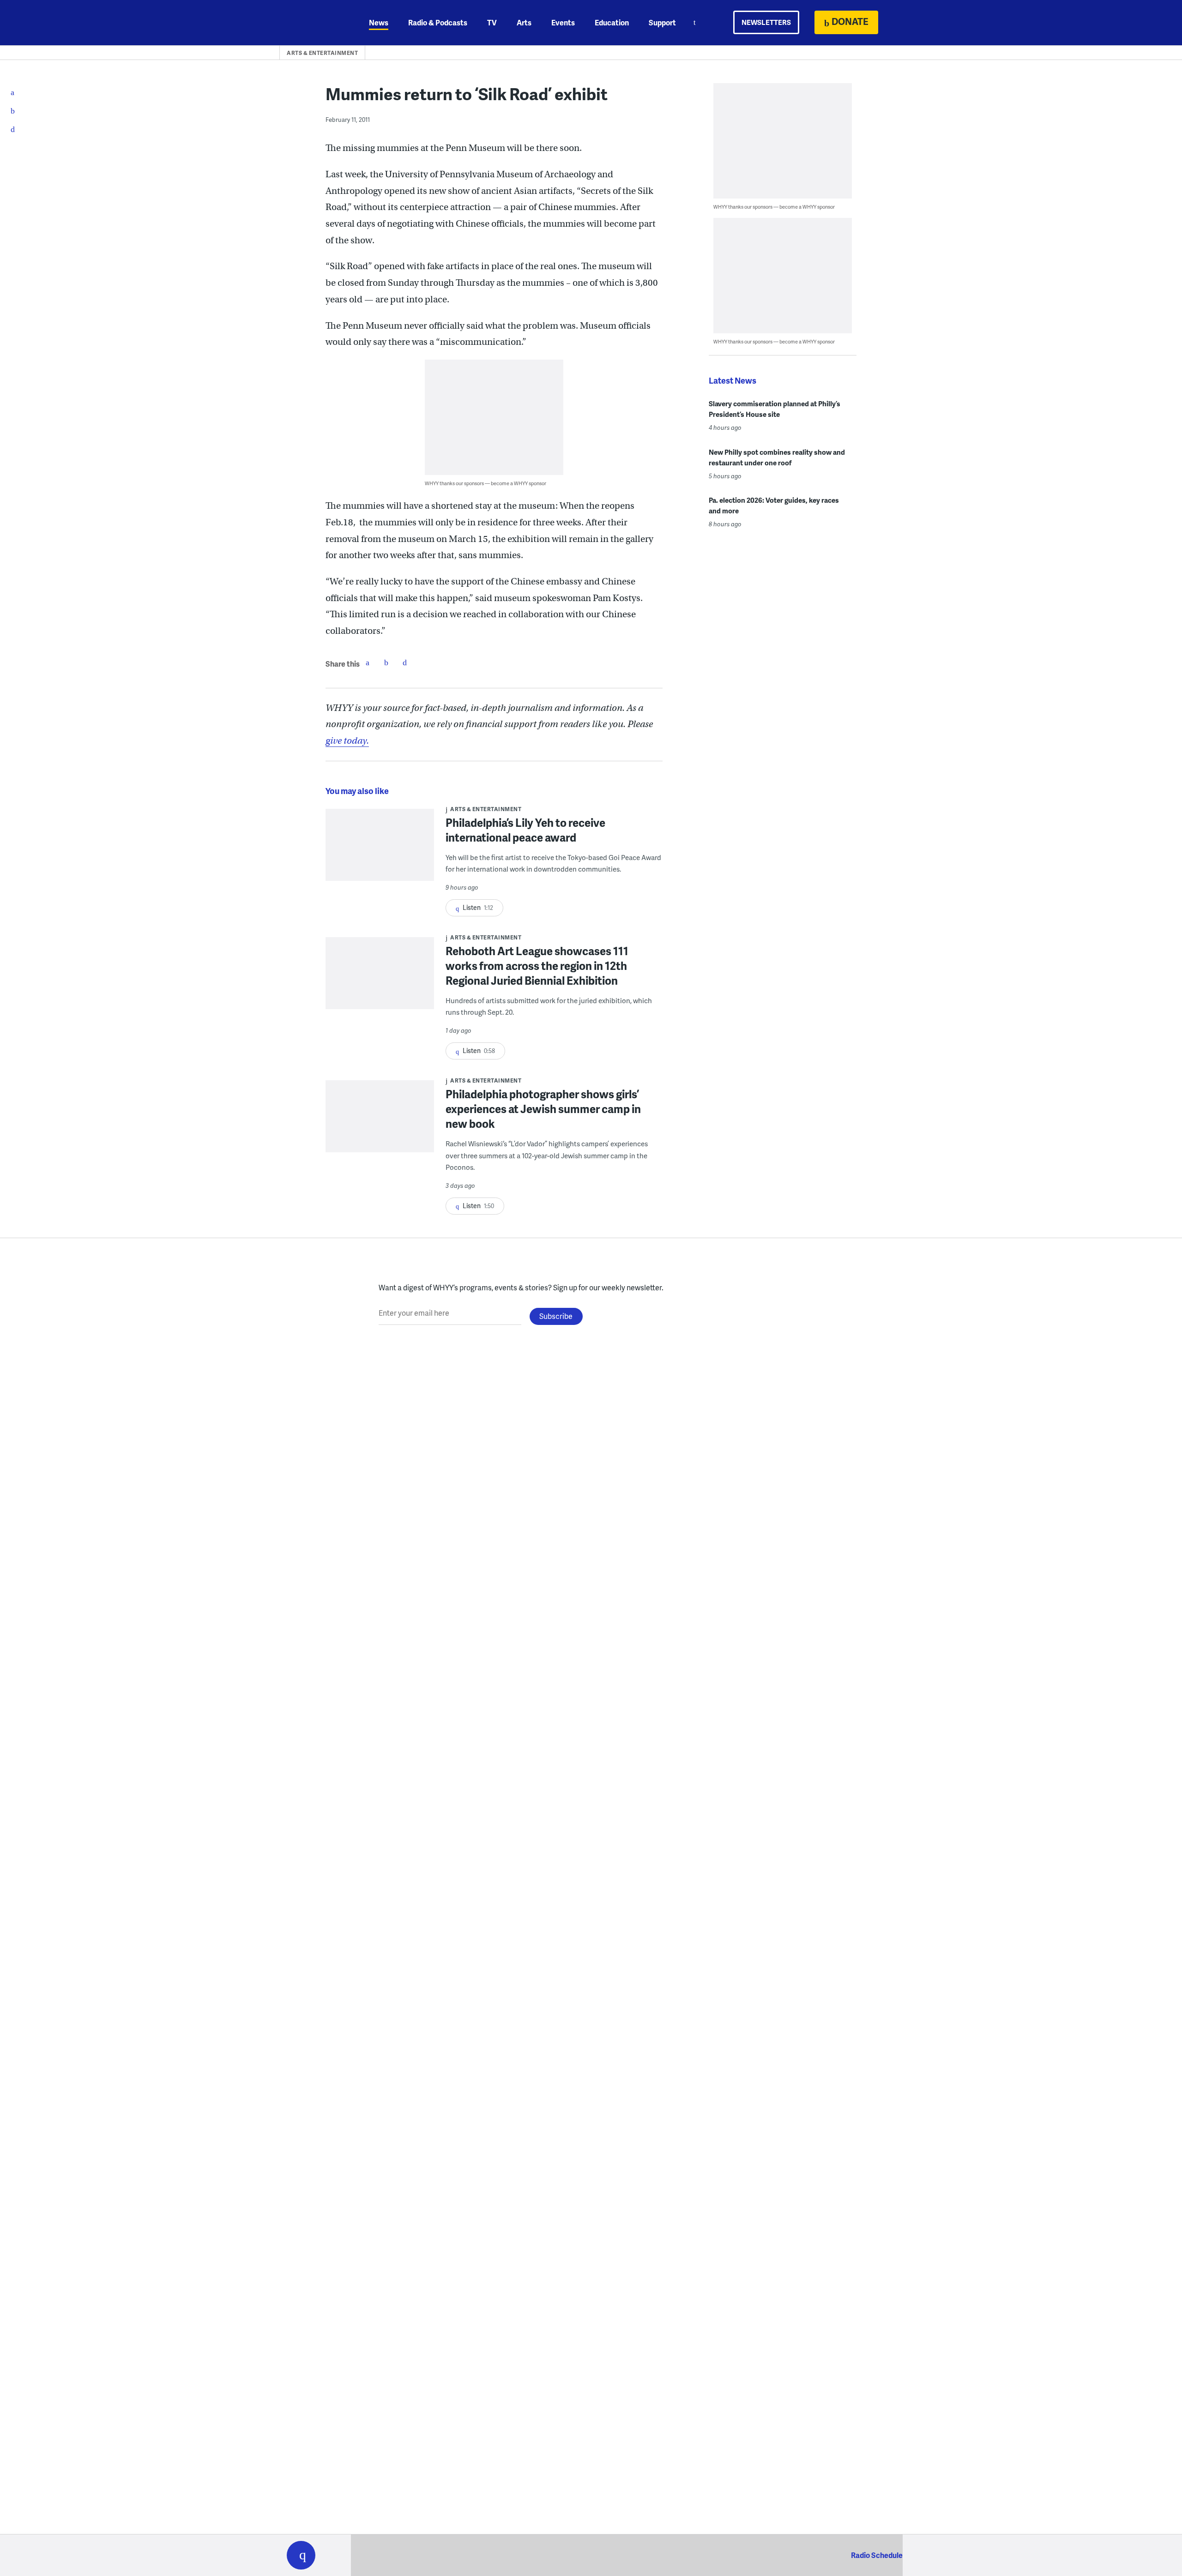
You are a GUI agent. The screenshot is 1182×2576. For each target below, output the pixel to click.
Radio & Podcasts (438, 22)
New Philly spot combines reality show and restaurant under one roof (777, 457)
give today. (347, 741)
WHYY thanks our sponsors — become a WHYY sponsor (485, 483)
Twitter (386, 662)
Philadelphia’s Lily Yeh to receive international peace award (525, 830)
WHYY (313, 23)
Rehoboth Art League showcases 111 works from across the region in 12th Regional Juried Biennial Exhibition (537, 966)
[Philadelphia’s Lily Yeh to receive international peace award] (380, 851)
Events (563, 22)
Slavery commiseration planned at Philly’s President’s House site (775, 409)
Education (612, 22)
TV (492, 22)
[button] (301, 2555)
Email (404, 662)
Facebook (368, 662)
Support (662, 22)
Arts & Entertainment (322, 53)
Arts (524, 22)
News (379, 22)
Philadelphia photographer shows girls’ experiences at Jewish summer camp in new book (543, 1109)
